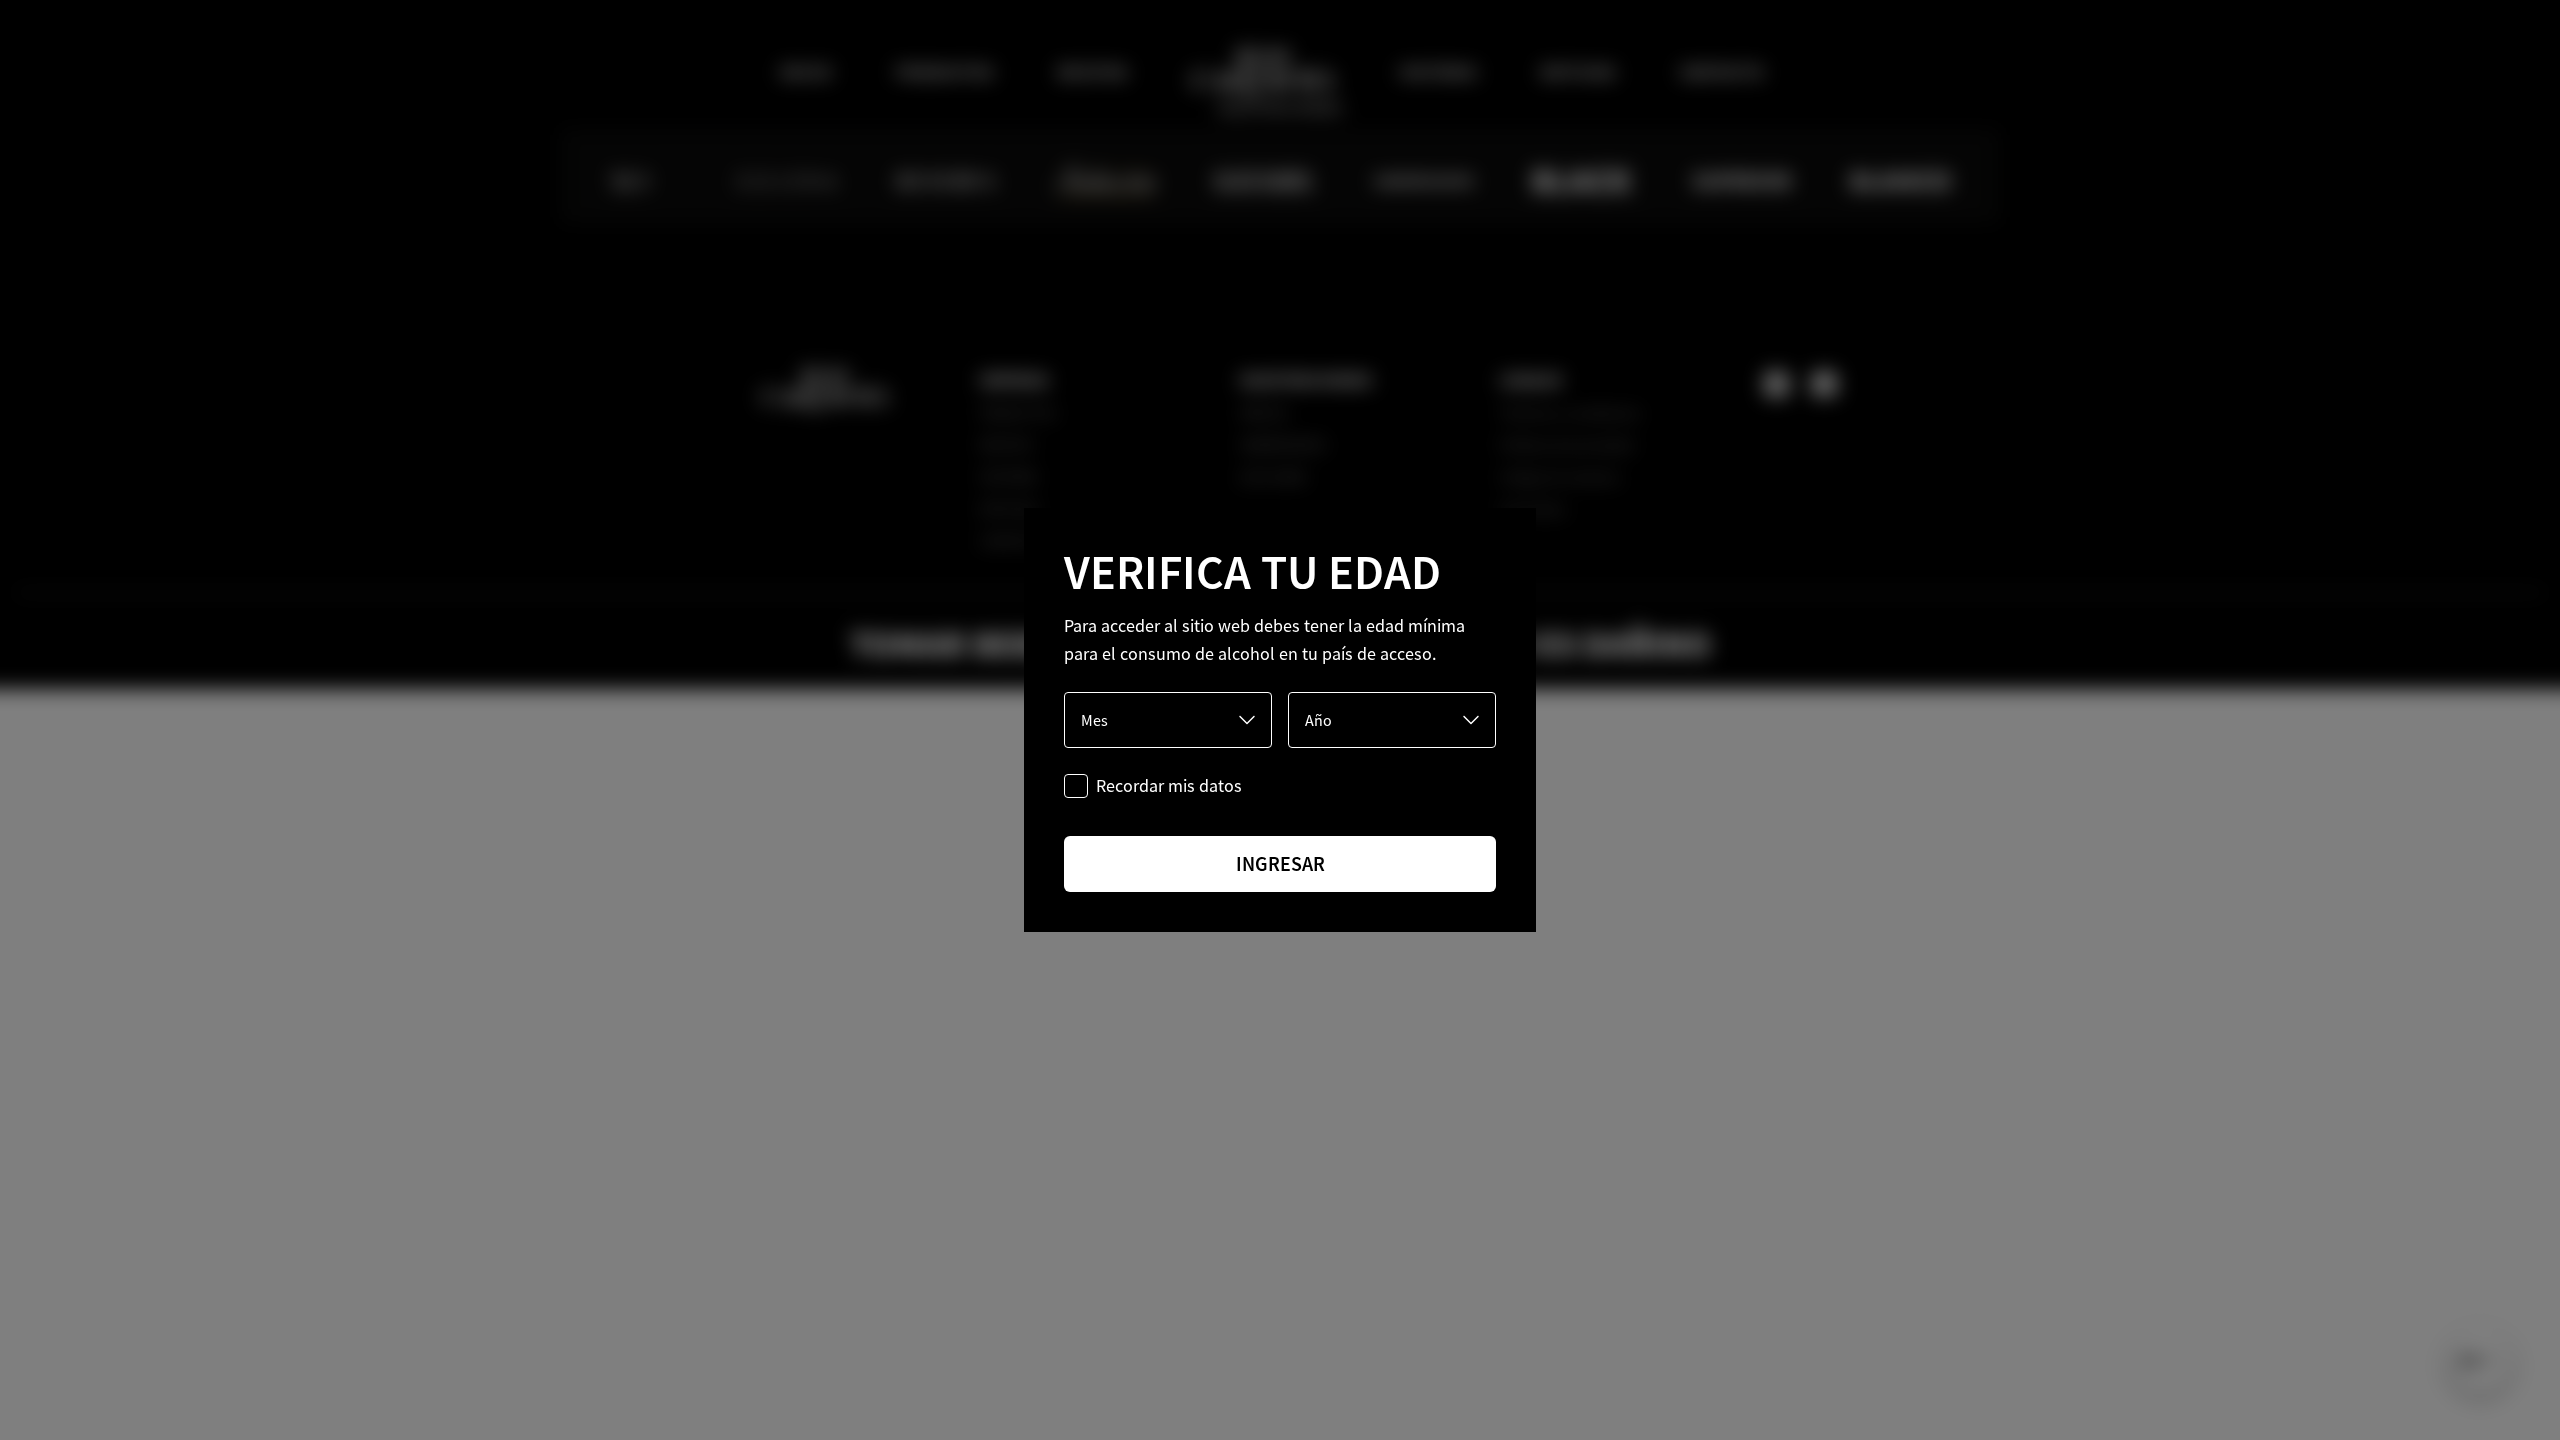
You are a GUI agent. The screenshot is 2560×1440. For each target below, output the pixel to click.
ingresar (1280, 863)
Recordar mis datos (1169, 785)
